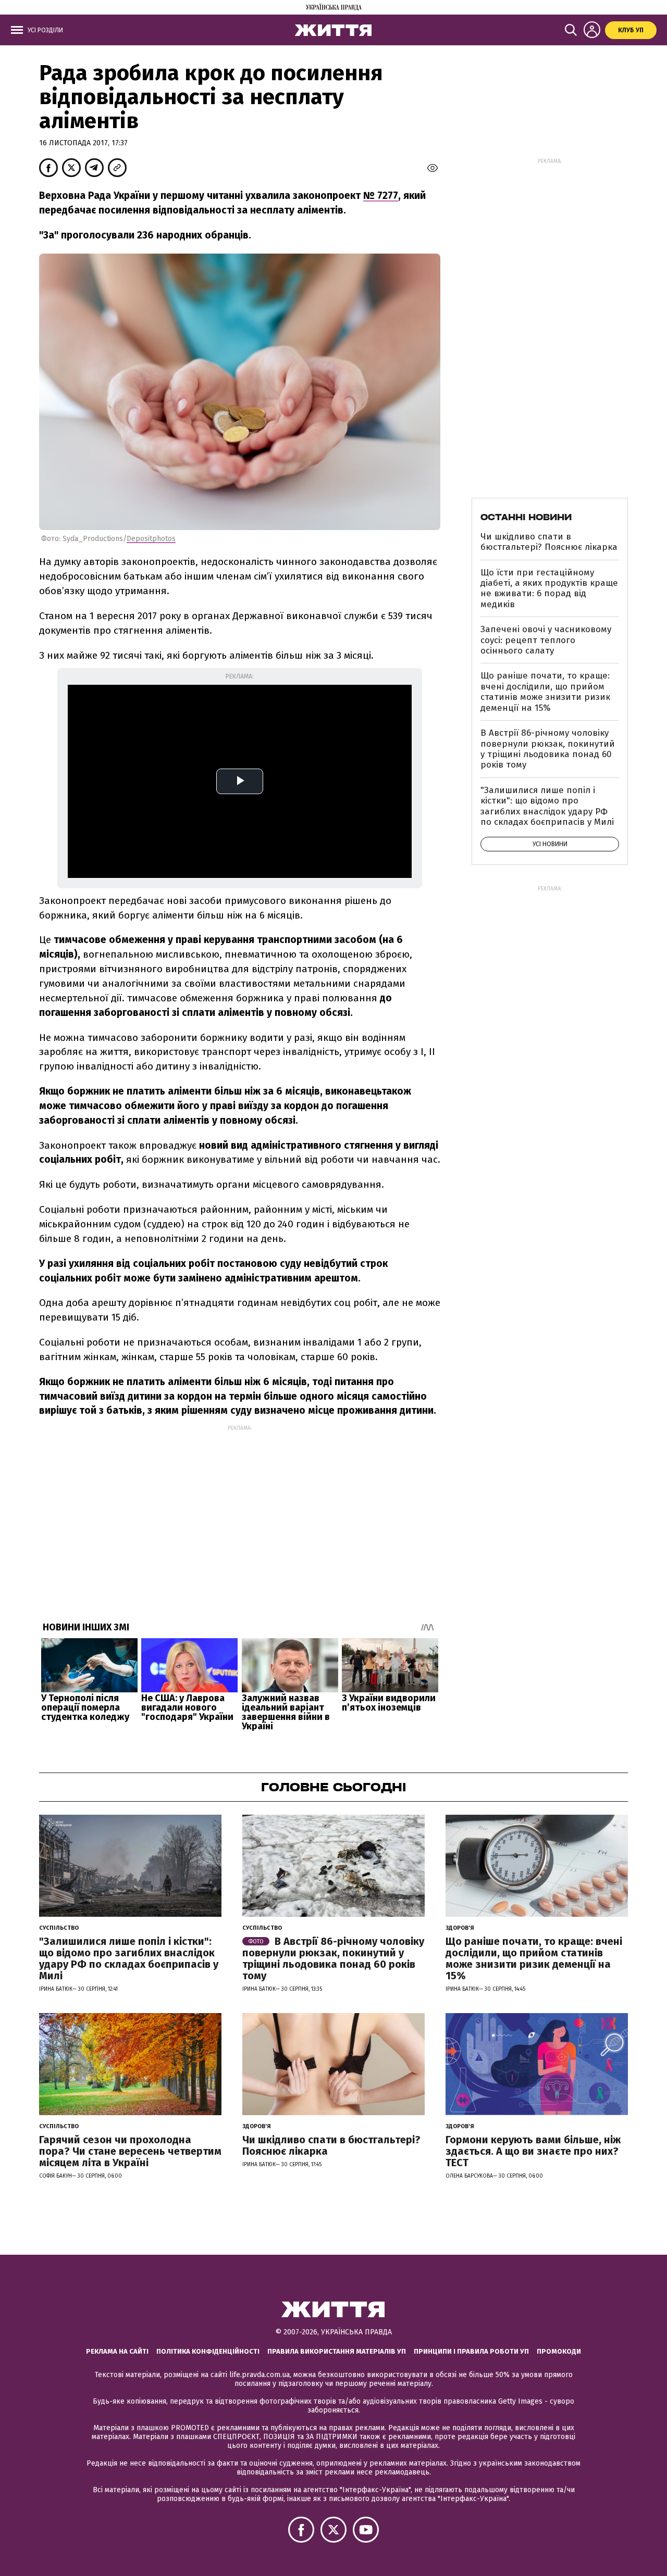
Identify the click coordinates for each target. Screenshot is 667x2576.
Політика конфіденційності (208, 2351)
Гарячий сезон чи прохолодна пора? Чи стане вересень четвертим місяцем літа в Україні (130, 2151)
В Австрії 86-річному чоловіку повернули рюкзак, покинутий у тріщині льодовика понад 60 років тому (548, 749)
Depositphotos (151, 539)
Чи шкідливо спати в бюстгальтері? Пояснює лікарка (549, 542)
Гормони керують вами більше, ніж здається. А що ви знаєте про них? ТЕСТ (533, 2151)
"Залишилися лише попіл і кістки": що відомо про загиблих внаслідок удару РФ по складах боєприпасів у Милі (547, 806)
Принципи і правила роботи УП (471, 2351)
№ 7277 (381, 196)
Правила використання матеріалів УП (337, 2351)
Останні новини (526, 517)
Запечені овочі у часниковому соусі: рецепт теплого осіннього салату (546, 640)
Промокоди (559, 2351)
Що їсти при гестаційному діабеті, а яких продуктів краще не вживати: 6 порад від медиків (549, 588)
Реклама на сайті (117, 2351)
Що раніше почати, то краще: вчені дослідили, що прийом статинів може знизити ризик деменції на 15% (545, 692)
